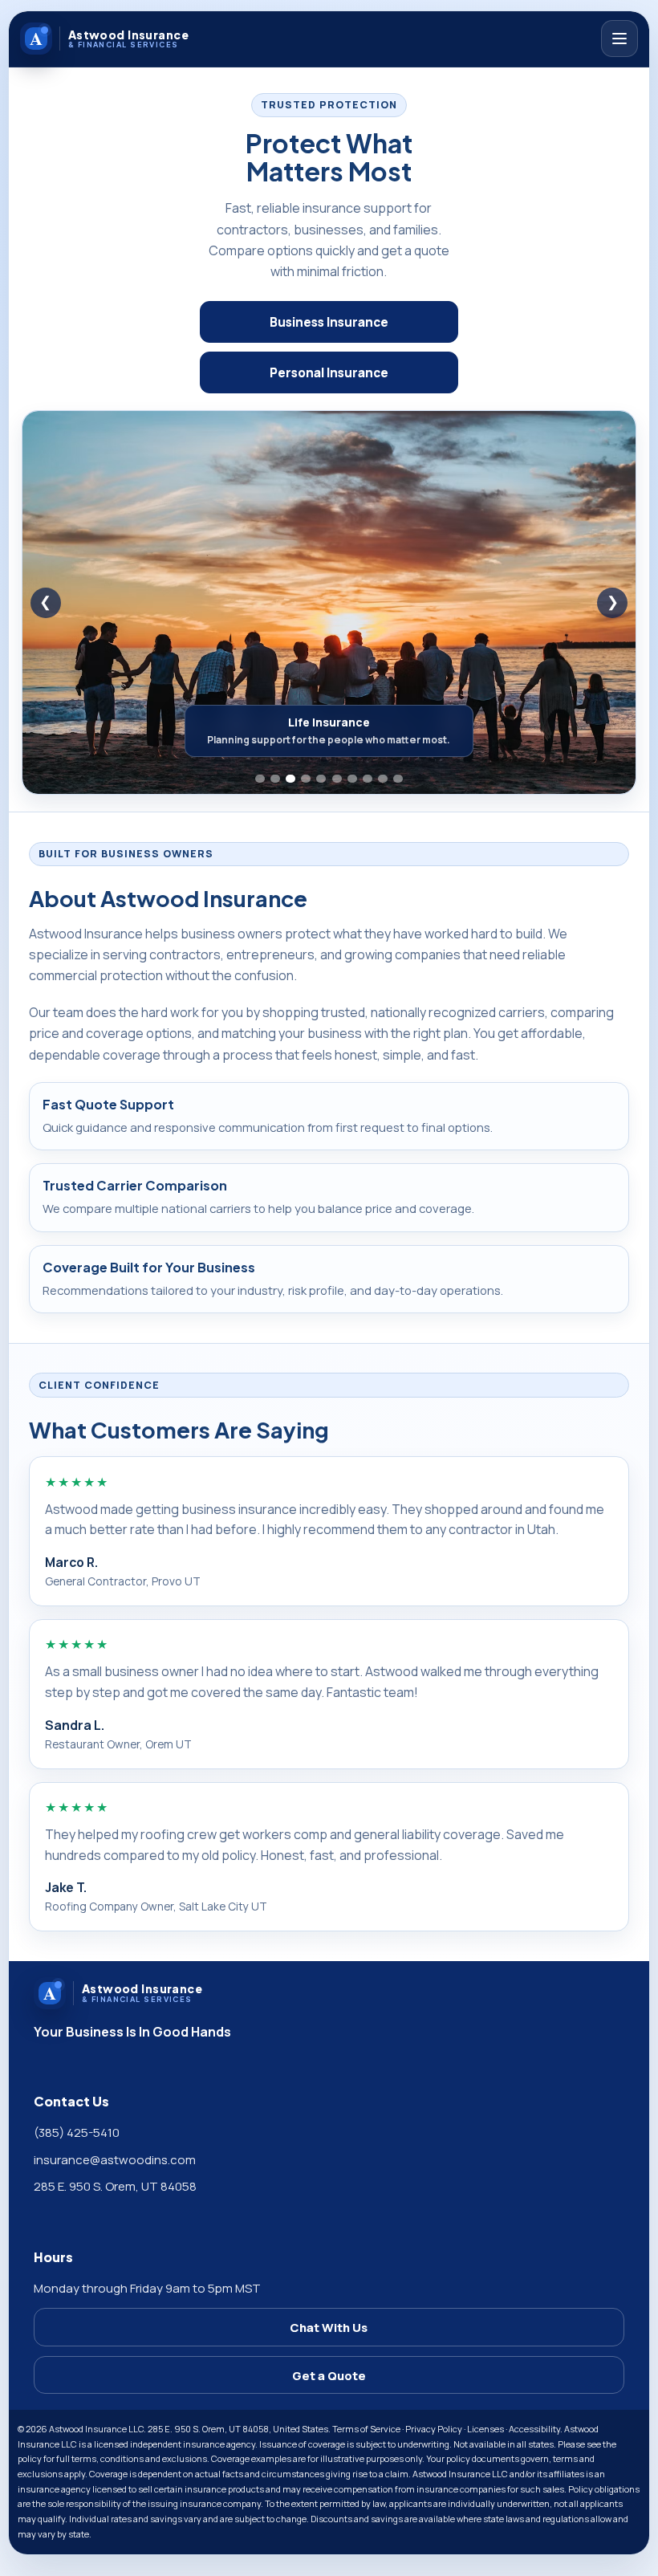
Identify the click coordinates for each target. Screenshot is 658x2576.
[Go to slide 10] (398, 779)
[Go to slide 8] (368, 779)
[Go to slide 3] (290, 779)
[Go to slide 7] (352, 779)
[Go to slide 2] (275, 779)
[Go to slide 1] (260, 779)
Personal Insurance (329, 373)
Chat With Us (329, 2327)
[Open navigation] (619, 39)
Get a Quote (329, 2375)
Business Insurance (329, 322)
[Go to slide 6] (337, 779)
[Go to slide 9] (383, 779)
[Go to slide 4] (306, 779)
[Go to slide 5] (321, 779)
